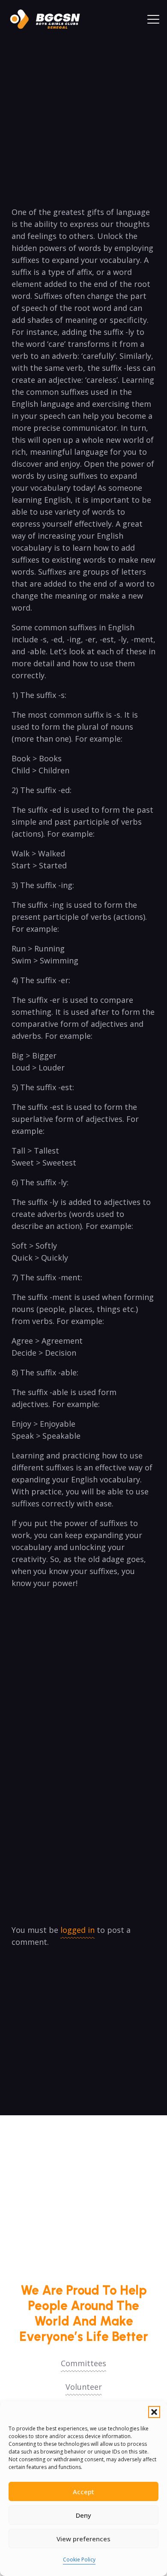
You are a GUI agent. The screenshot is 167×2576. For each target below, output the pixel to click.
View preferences (83, 2539)
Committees (83, 2363)
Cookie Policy (79, 2560)
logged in (78, 1930)
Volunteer (84, 2387)
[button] (154, 2412)
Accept (83, 2492)
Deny (83, 2515)
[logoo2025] (49, 19)
